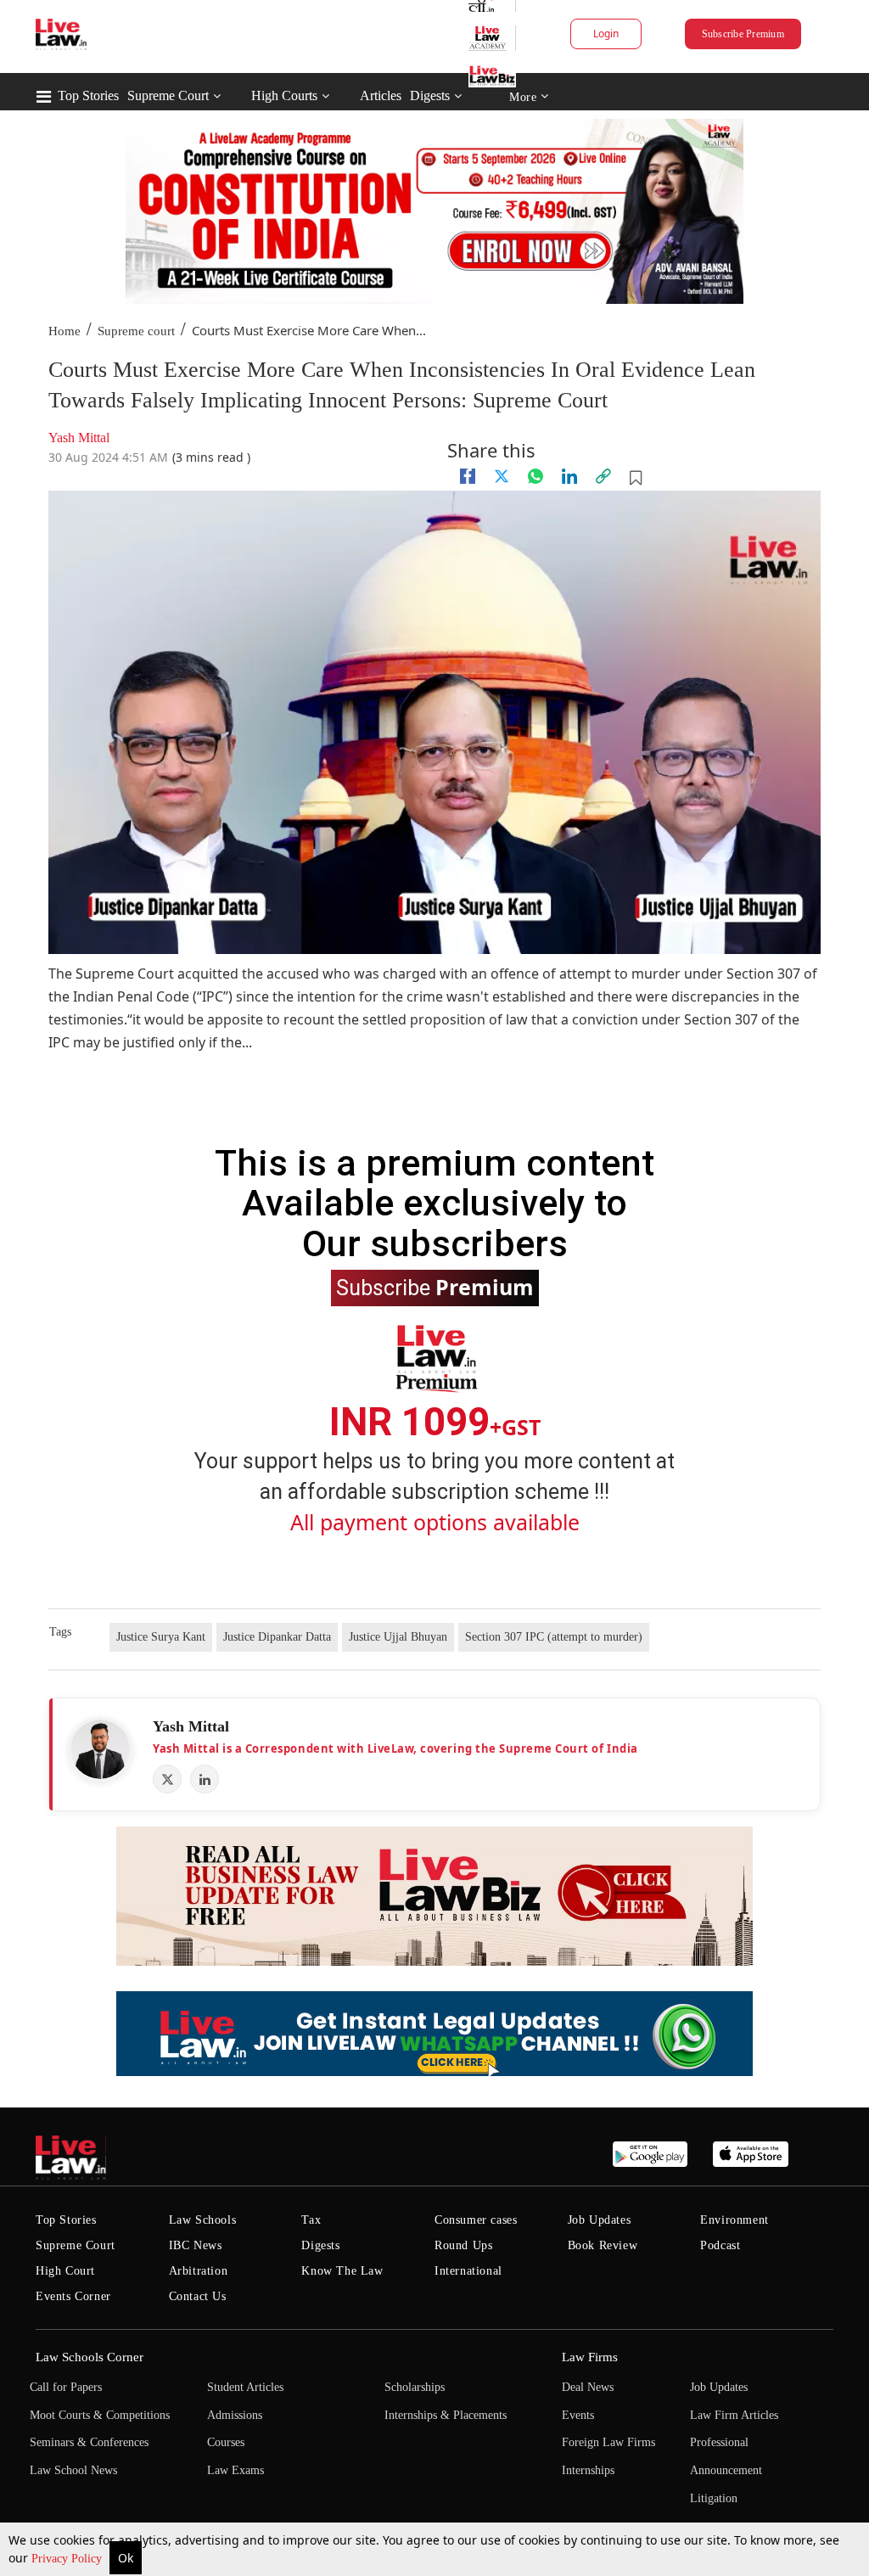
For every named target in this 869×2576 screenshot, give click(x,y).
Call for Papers (66, 2387)
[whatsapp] (535, 476)
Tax (311, 2220)
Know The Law (342, 2271)
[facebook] (468, 476)
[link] (603, 476)
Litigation (714, 2498)
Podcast (720, 2245)
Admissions (235, 2415)
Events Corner (73, 2296)
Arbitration (199, 2271)
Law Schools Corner (90, 2357)
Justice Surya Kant (161, 1637)
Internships (588, 2470)
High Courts (284, 95)
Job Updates (600, 2220)
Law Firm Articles (734, 2415)
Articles (381, 95)
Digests (430, 95)
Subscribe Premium (743, 34)
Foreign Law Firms (608, 2442)
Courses (226, 2442)
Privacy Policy (68, 2559)
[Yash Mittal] (100, 1749)
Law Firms (590, 2357)
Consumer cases (476, 2220)
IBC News (196, 2245)
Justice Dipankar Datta (277, 1637)
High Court (65, 2271)
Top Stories (88, 95)
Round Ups (463, 2245)
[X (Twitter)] (167, 1779)
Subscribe (435, 1287)
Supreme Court (168, 95)
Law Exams (235, 2470)
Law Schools (203, 2220)
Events (578, 2415)
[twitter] (502, 476)
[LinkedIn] (205, 1779)
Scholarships (415, 2387)
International (468, 2271)
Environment (734, 2220)
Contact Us (198, 2296)
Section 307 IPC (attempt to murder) (554, 1637)
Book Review (603, 2245)
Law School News (73, 2470)
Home (64, 331)
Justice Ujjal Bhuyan (398, 1637)
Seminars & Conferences (89, 2442)
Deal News (588, 2387)
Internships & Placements (446, 2415)
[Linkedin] (569, 476)
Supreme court (136, 331)
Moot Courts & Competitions (100, 2415)
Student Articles (245, 2387)
